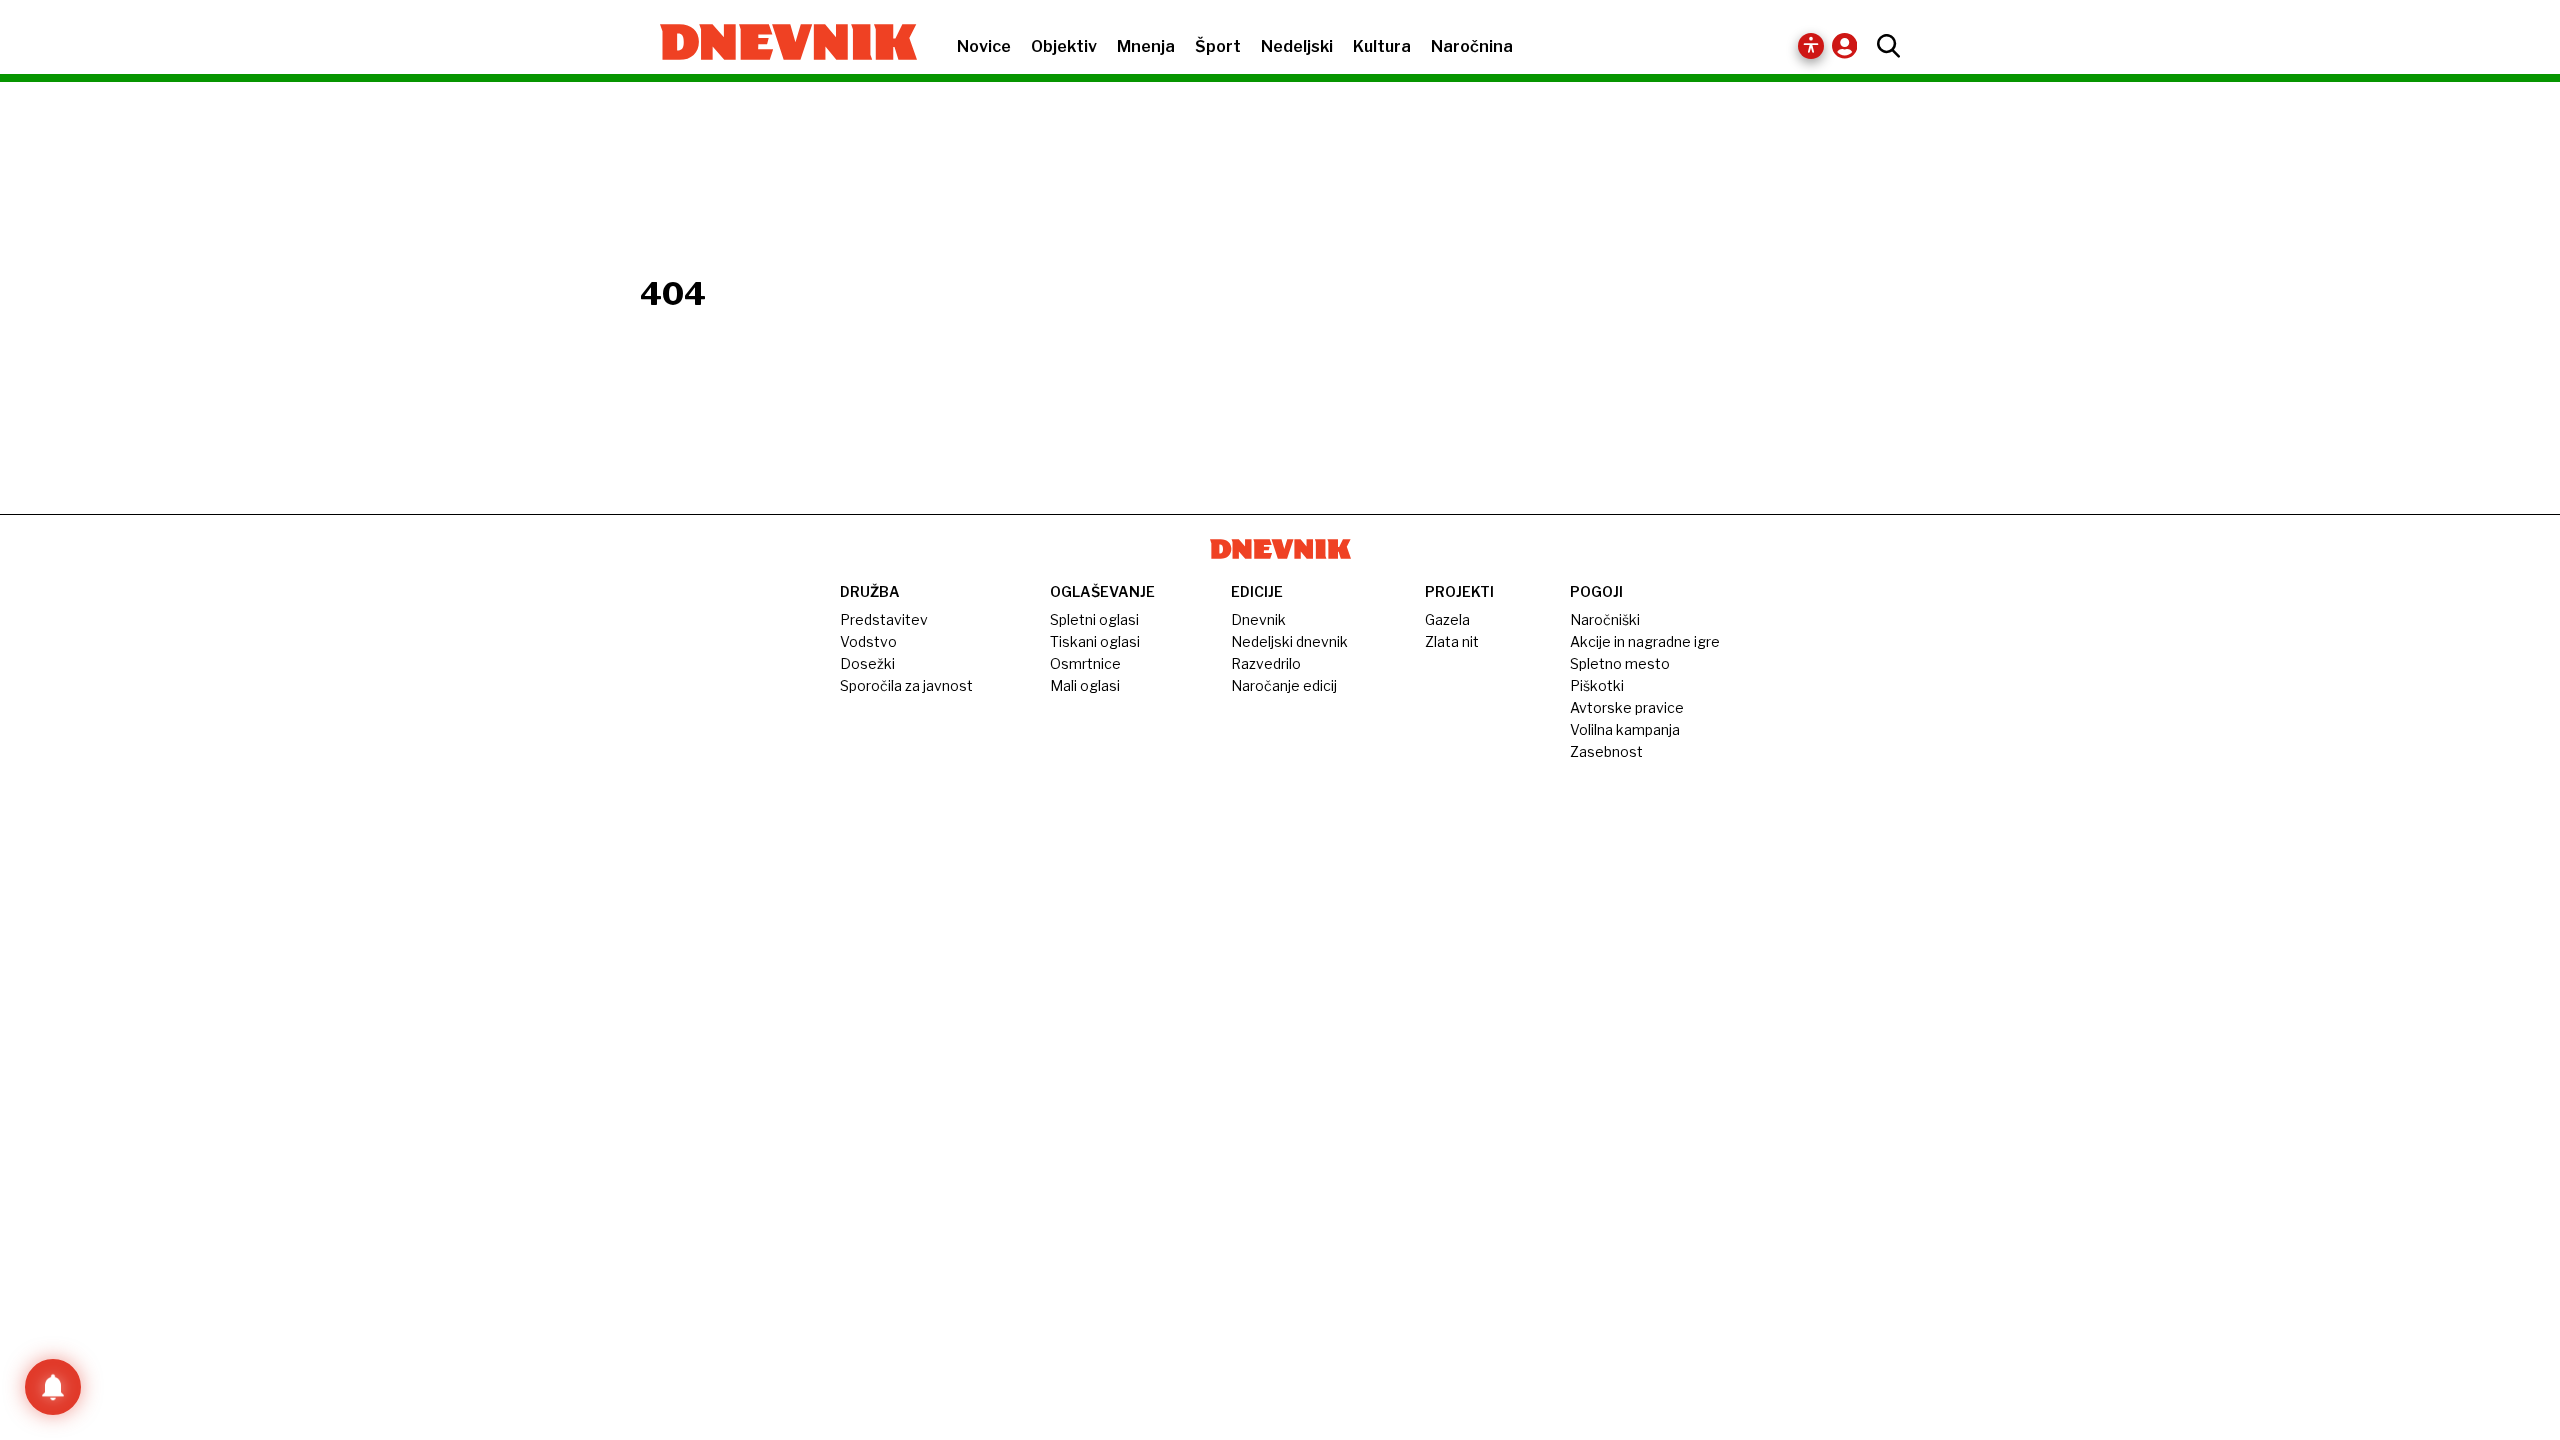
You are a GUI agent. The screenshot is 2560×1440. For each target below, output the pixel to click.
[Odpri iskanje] (1883, 46)
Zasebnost (1606, 751)
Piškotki (1597, 685)
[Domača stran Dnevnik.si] (778, 44)
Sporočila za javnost (906, 685)
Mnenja (1146, 46)
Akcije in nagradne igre (1645, 641)
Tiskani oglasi (1095, 641)
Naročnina (1472, 46)
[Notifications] (53, 1387)
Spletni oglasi (1094, 619)
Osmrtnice (1085, 663)
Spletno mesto (1620, 663)
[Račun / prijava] (1849, 45)
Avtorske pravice (1627, 707)
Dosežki (867, 663)
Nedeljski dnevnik (1289, 641)
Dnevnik (1258, 619)
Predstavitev (884, 619)
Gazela (1447, 619)
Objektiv (1064, 46)
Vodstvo (868, 641)
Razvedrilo (1266, 663)
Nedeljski (1297, 46)
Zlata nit (1452, 641)
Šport (1218, 46)
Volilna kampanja (1625, 729)
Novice (984, 46)
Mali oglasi (1085, 685)
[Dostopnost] (1811, 46)
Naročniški (1605, 619)
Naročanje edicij (1284, 685)
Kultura (1382, 46)
